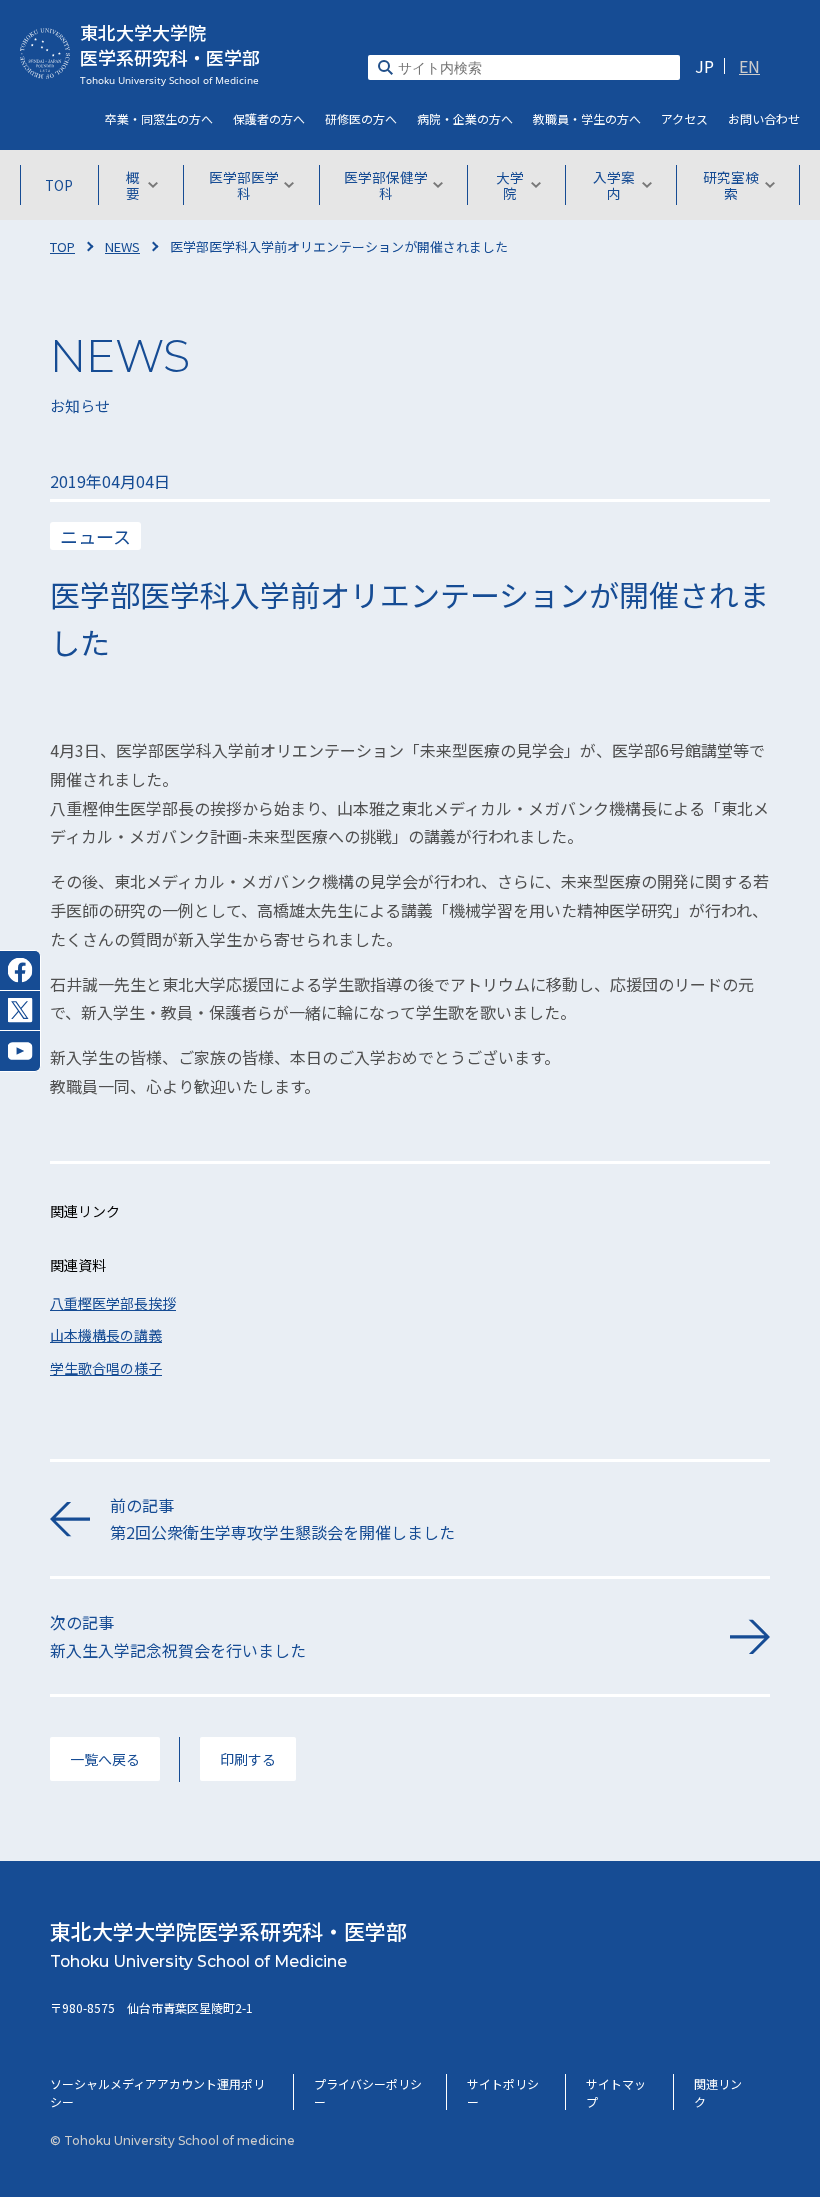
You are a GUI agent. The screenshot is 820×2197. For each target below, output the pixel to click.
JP (704, 66)
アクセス (684, 118)
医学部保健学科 (386, 185)
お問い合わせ (764, 118)
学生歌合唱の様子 (106, 1368)
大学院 (510, 185)
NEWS (122, 246)
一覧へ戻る (105, 1759)
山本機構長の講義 (106, 1335)
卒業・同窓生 (159, 118)
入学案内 (614, 185)
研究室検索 (731, 185)
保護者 (269, 118)
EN (749, 66)
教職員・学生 (587, 118)
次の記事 (178, 1635)
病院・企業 (465, 118)
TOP (59, 185)
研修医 (361, 118)
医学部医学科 (244, 185)
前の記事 (282, 1518)
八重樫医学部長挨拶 (113, 1303)
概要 (133, 185)
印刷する (248, 1759)
